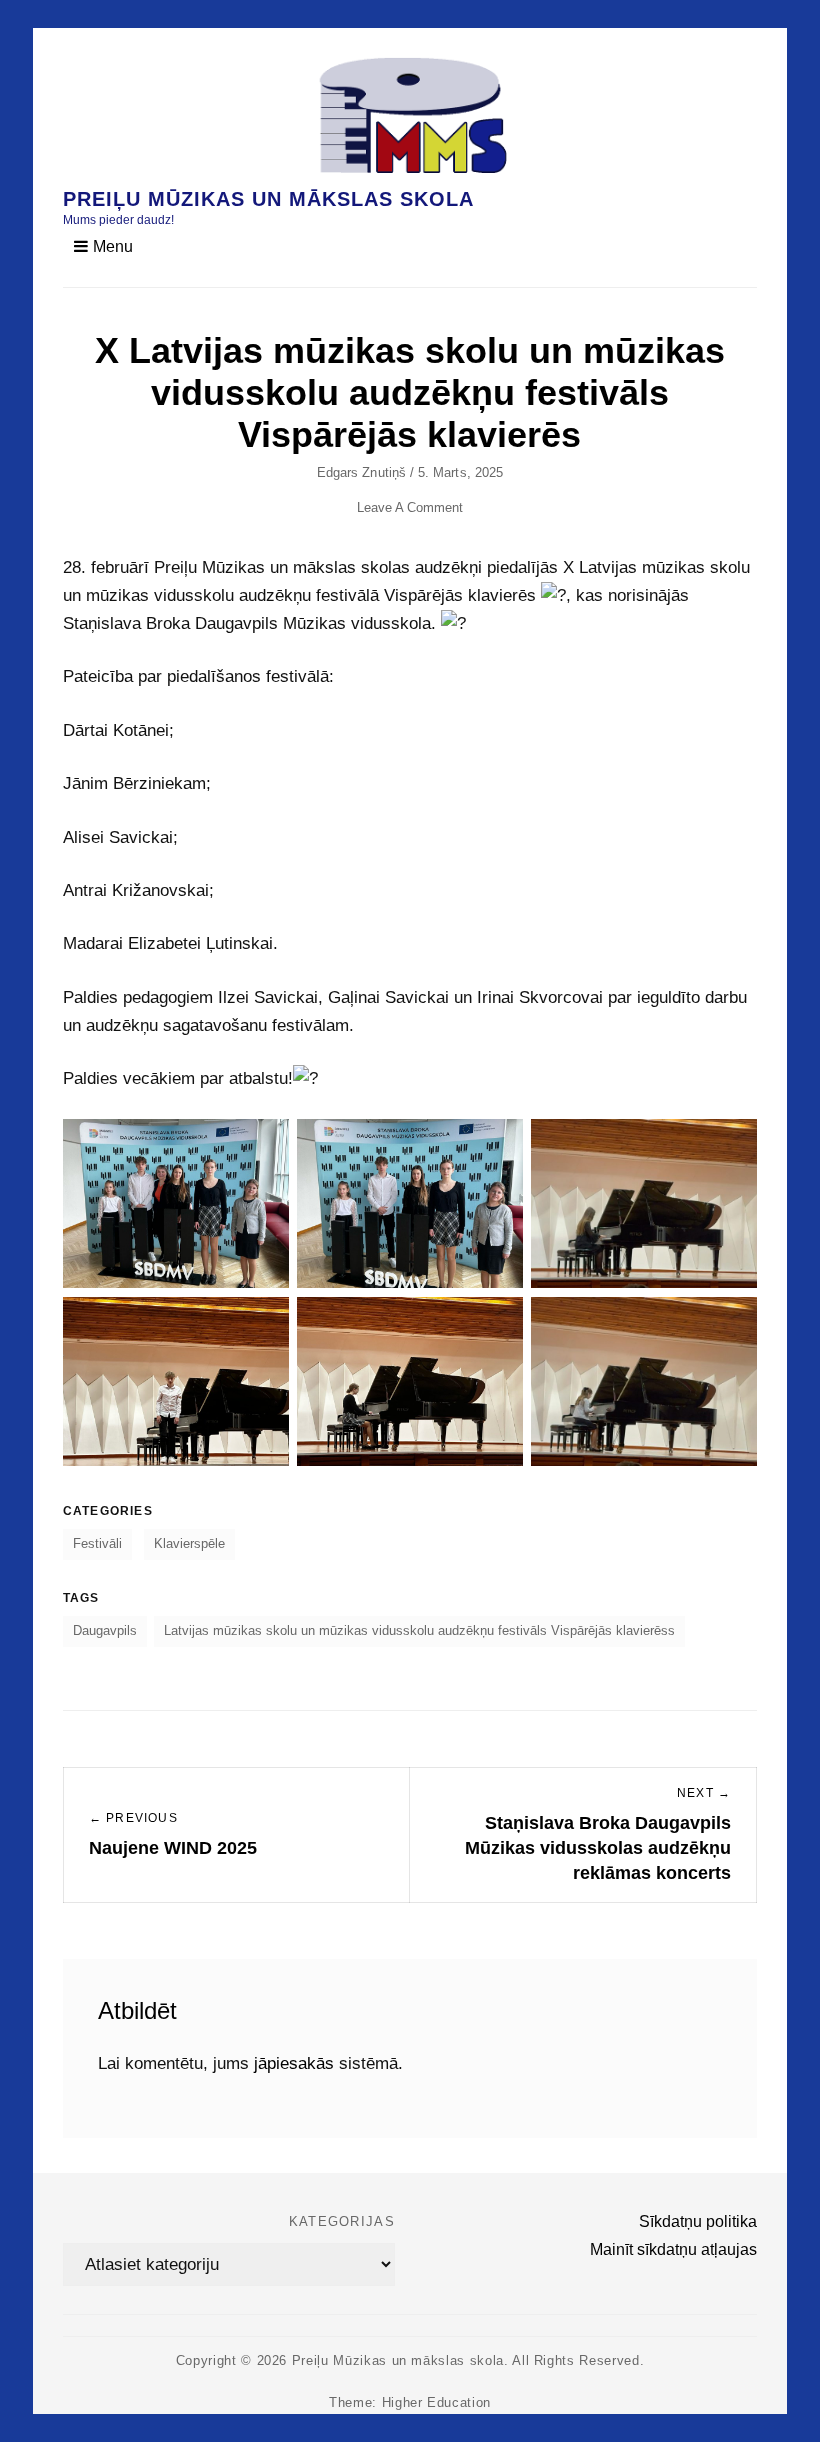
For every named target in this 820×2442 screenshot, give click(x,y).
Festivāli (97, 1543)
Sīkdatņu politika (698, 2221)
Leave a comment (410, 507)
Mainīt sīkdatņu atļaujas (673, 2249)
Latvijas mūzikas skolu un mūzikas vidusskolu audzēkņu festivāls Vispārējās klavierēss (419, 1630)
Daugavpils (105, 1630)
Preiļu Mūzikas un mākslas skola (268, 199)
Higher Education (436, 2402)
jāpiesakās (294, 2063)
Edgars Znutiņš (361, 472)
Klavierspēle (189, 1543)
